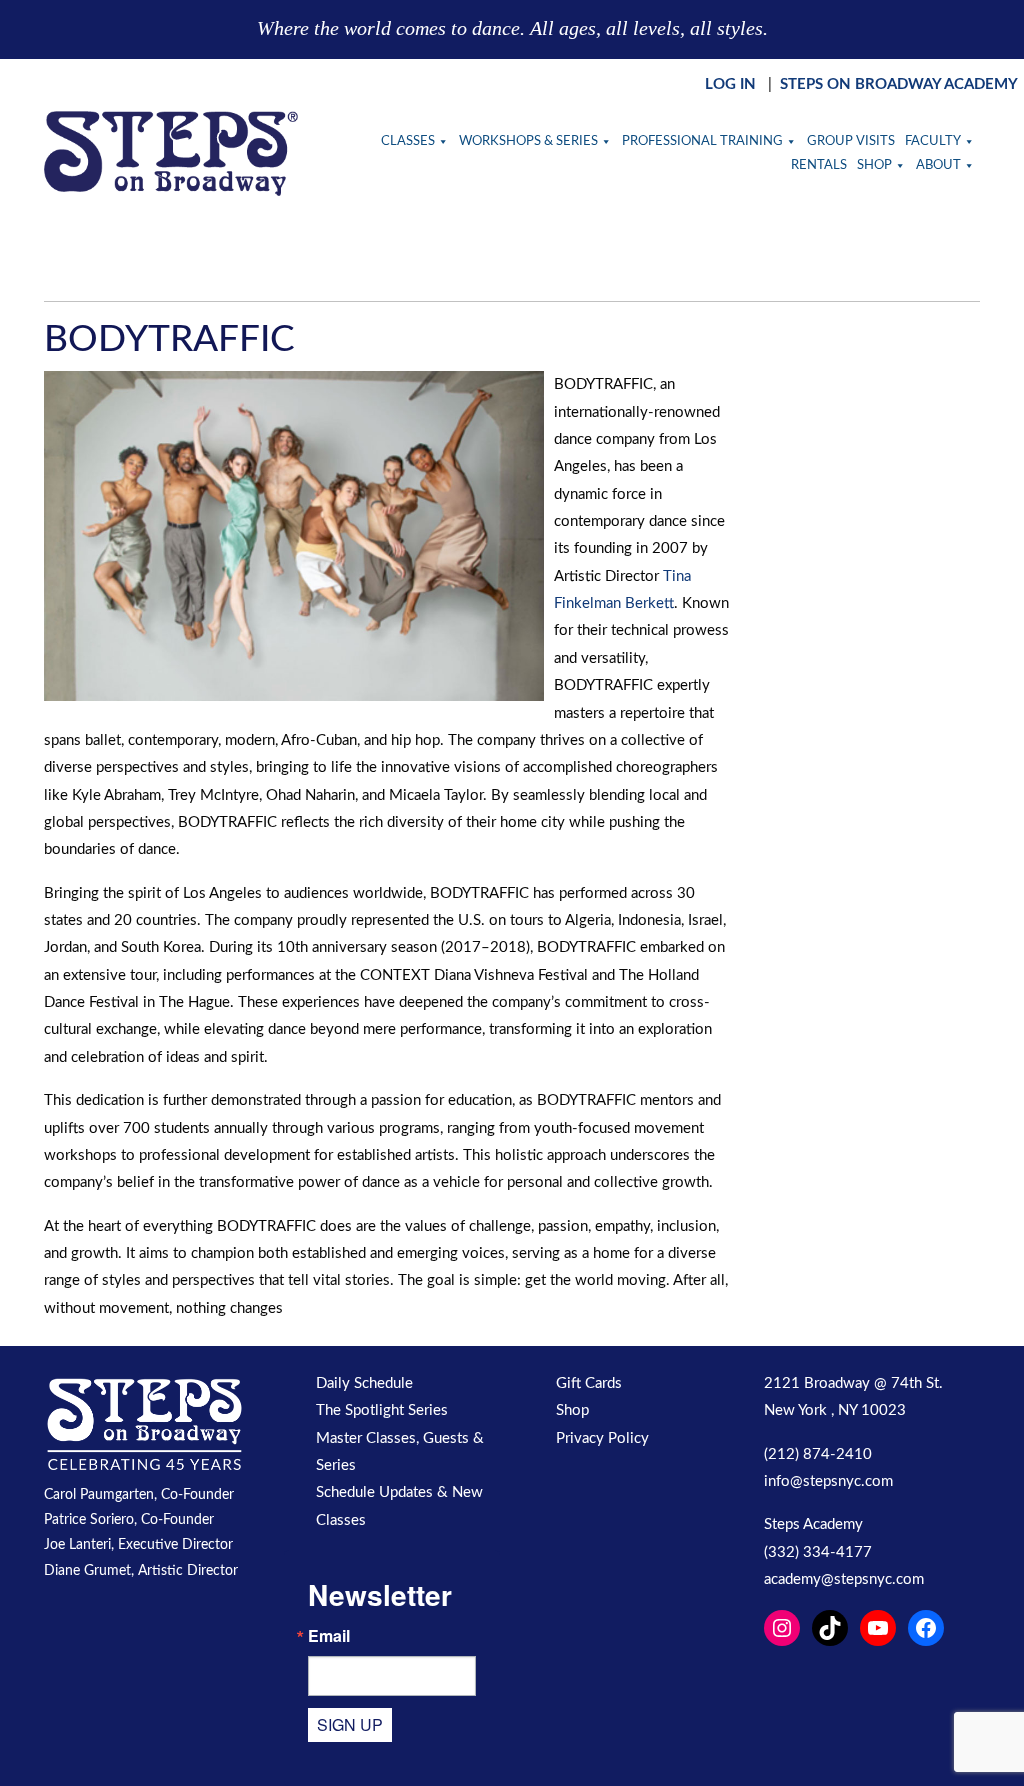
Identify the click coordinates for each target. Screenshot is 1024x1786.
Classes (408, 141)
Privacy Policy (602, 1438)
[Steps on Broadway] (171, 153)
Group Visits (851, 141)
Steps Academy (813, 1524)
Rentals (819, 165)
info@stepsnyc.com (828, 1481)
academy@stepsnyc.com (844, 1579)
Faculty (933, 141)
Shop (874, 165)
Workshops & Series (528, 141)
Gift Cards (589, 1383)
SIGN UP (350, 1724)
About (938, 165)
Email (329, 1636)
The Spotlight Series (382, 1410)
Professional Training (702, 141)
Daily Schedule (364, 1383)
